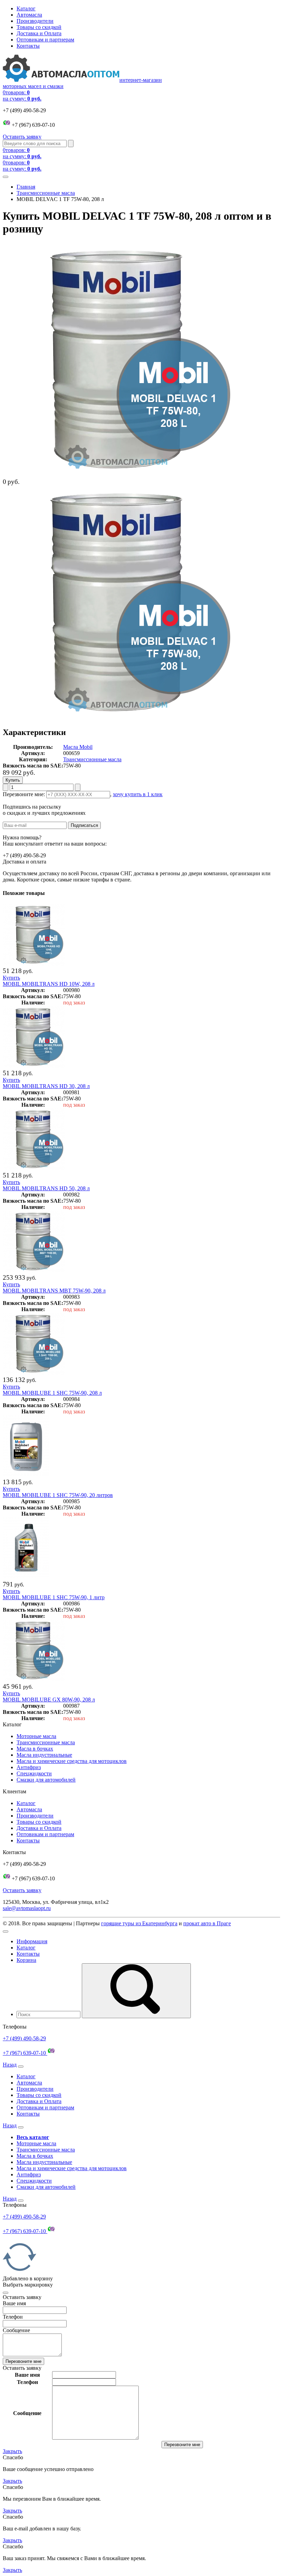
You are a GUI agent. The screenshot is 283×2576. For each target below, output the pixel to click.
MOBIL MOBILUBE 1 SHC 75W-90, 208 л (52, 1393)
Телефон (13, 2317)
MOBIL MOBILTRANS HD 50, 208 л (46, 1188)
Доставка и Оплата (39, 33)
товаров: (22, 96)
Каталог (26, 8)
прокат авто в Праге (207, 1923)
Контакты (28, 46)
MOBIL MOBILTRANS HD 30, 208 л (46, 1086)
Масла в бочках (35, 1749)
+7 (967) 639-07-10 (25, 2053)
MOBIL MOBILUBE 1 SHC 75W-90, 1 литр (54, 1597)
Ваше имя (14, 2303)
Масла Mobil (78, 747)
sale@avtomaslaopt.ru (27, 1908)
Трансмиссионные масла (46, 193)
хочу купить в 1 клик (138, 794)
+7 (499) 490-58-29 (24, 2038)
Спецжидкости (34, 1773)
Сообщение (16, 2330)
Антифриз (29, 1767)
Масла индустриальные (44, 1755)
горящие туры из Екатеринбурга (139, 1923)
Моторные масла (36, 1736)
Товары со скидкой (39, 27)
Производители (35, 21)
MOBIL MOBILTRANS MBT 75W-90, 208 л (54, 1291)
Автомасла (29, 15)
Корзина (26, 1960)
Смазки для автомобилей (46, 1780)
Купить (11, 978)
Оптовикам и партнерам (45, 40)
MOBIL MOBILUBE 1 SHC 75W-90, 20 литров (58, 1495)
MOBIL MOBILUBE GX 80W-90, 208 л (49, 1700)
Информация (32, 1941)
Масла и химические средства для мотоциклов (72, 1761)
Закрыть (12, 2451)
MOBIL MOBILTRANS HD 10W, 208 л (49, 984)
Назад (10, 2065)
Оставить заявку (22, 137)
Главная (26, 187)
